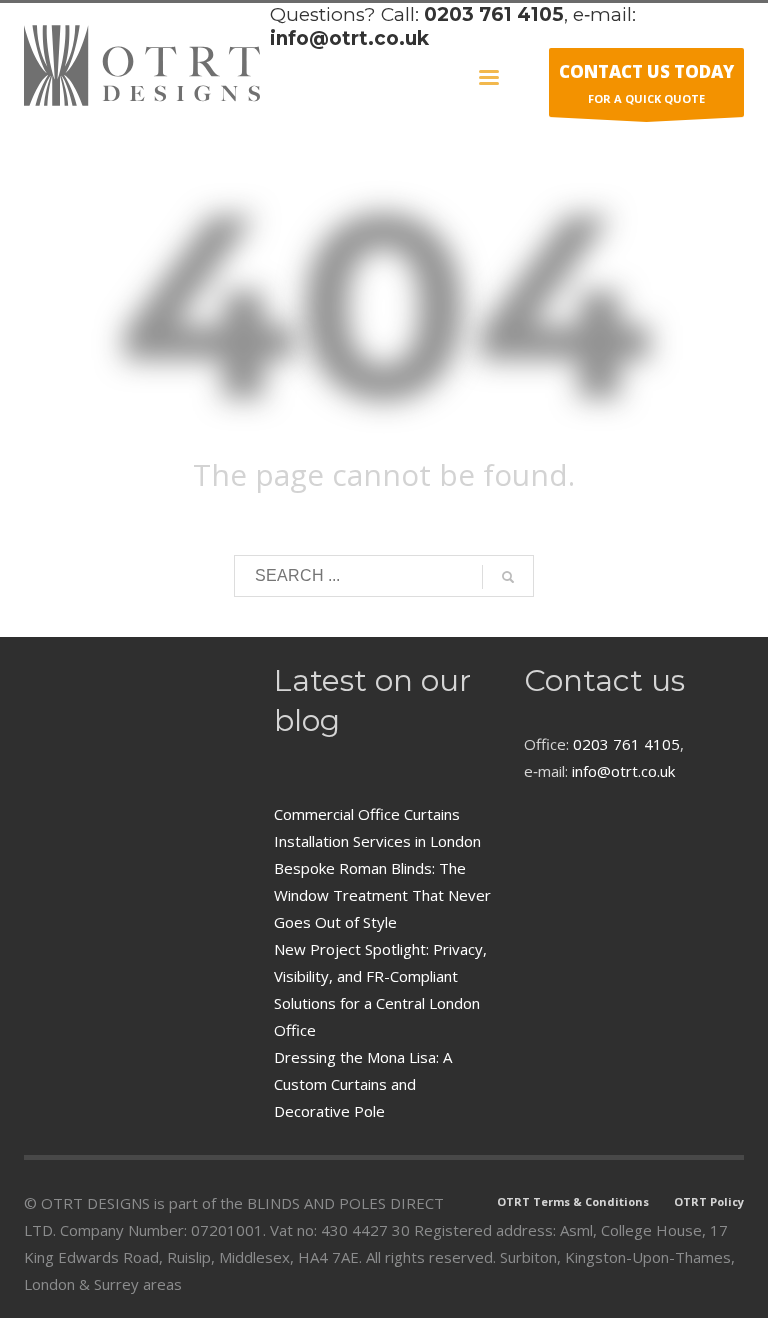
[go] (508, 577)
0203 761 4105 (494, 14)
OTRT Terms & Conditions (573, 1201)
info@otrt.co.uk (349, 38)
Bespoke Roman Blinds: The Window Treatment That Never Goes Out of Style (382, 895)
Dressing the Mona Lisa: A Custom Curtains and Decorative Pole (363, 1084)
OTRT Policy (709, 1201)
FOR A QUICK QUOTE (646, 83)
